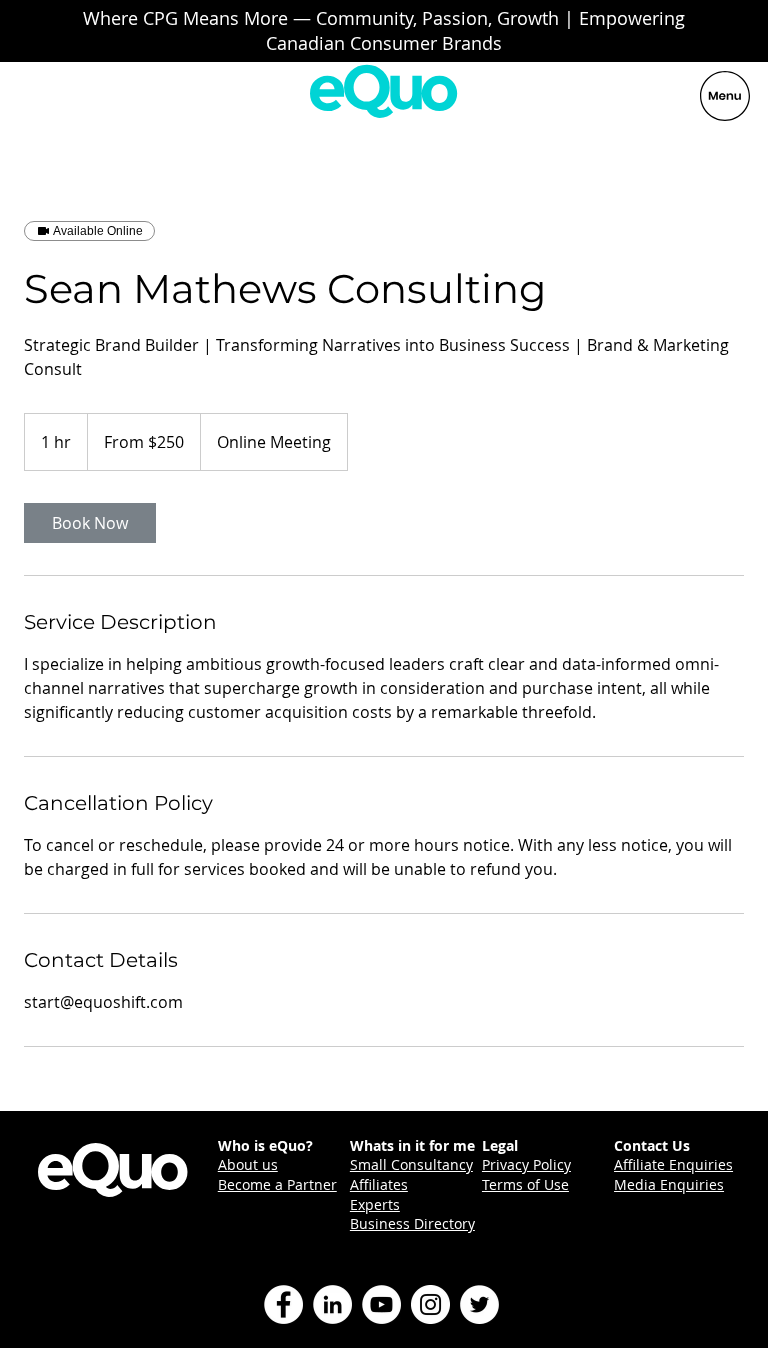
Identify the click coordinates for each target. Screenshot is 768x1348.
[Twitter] (479, 1304)
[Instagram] (430, 1304)
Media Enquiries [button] (669, 1184)
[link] (90, 523)
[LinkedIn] (332, 1304)
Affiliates (379, 1184)
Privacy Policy (526, 1164)
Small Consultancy (411, 1164)
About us (248, 1164)
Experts (375, 1204)
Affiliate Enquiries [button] (673, 1164)
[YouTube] (381, 1304)
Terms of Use (525, 1184)
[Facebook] (283, 1304)
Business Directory (412, 1223)
